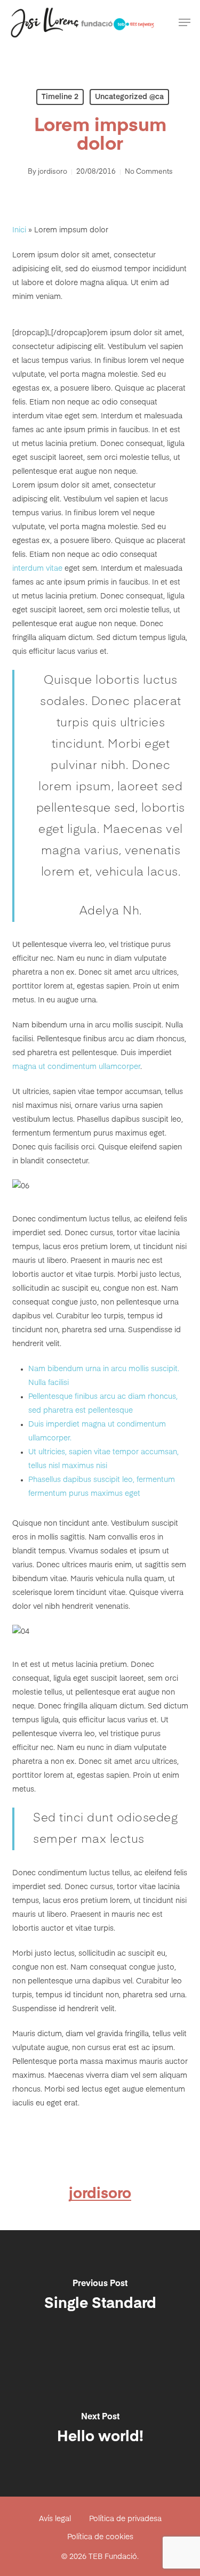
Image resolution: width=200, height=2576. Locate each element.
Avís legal (55, 2519)
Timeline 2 (60, 97)
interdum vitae (37, 569)
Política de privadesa (125, 2519)
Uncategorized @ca (129, 97)
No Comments (149, 172)
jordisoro (53, 172)
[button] (185, 22)
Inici (19, 230)
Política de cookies (100, 2537)
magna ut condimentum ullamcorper (76, 1067)
